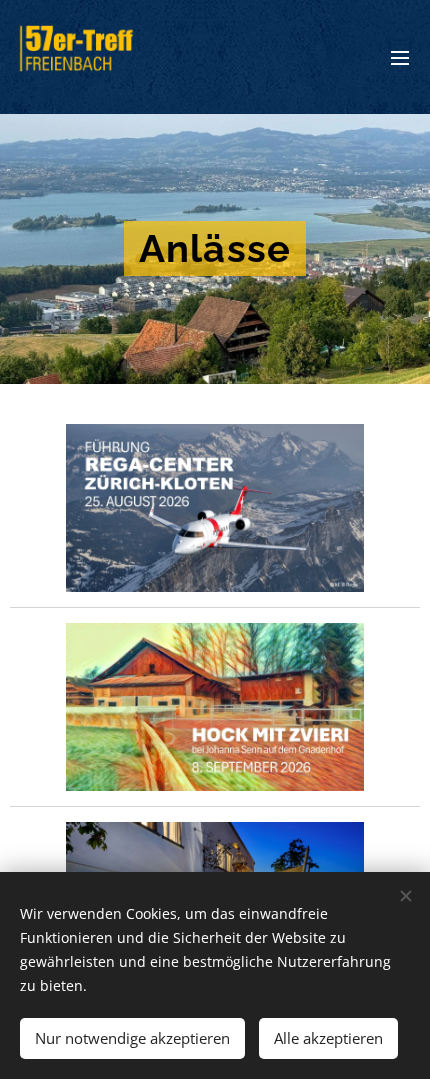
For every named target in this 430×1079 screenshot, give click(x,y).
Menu (400, 57)
